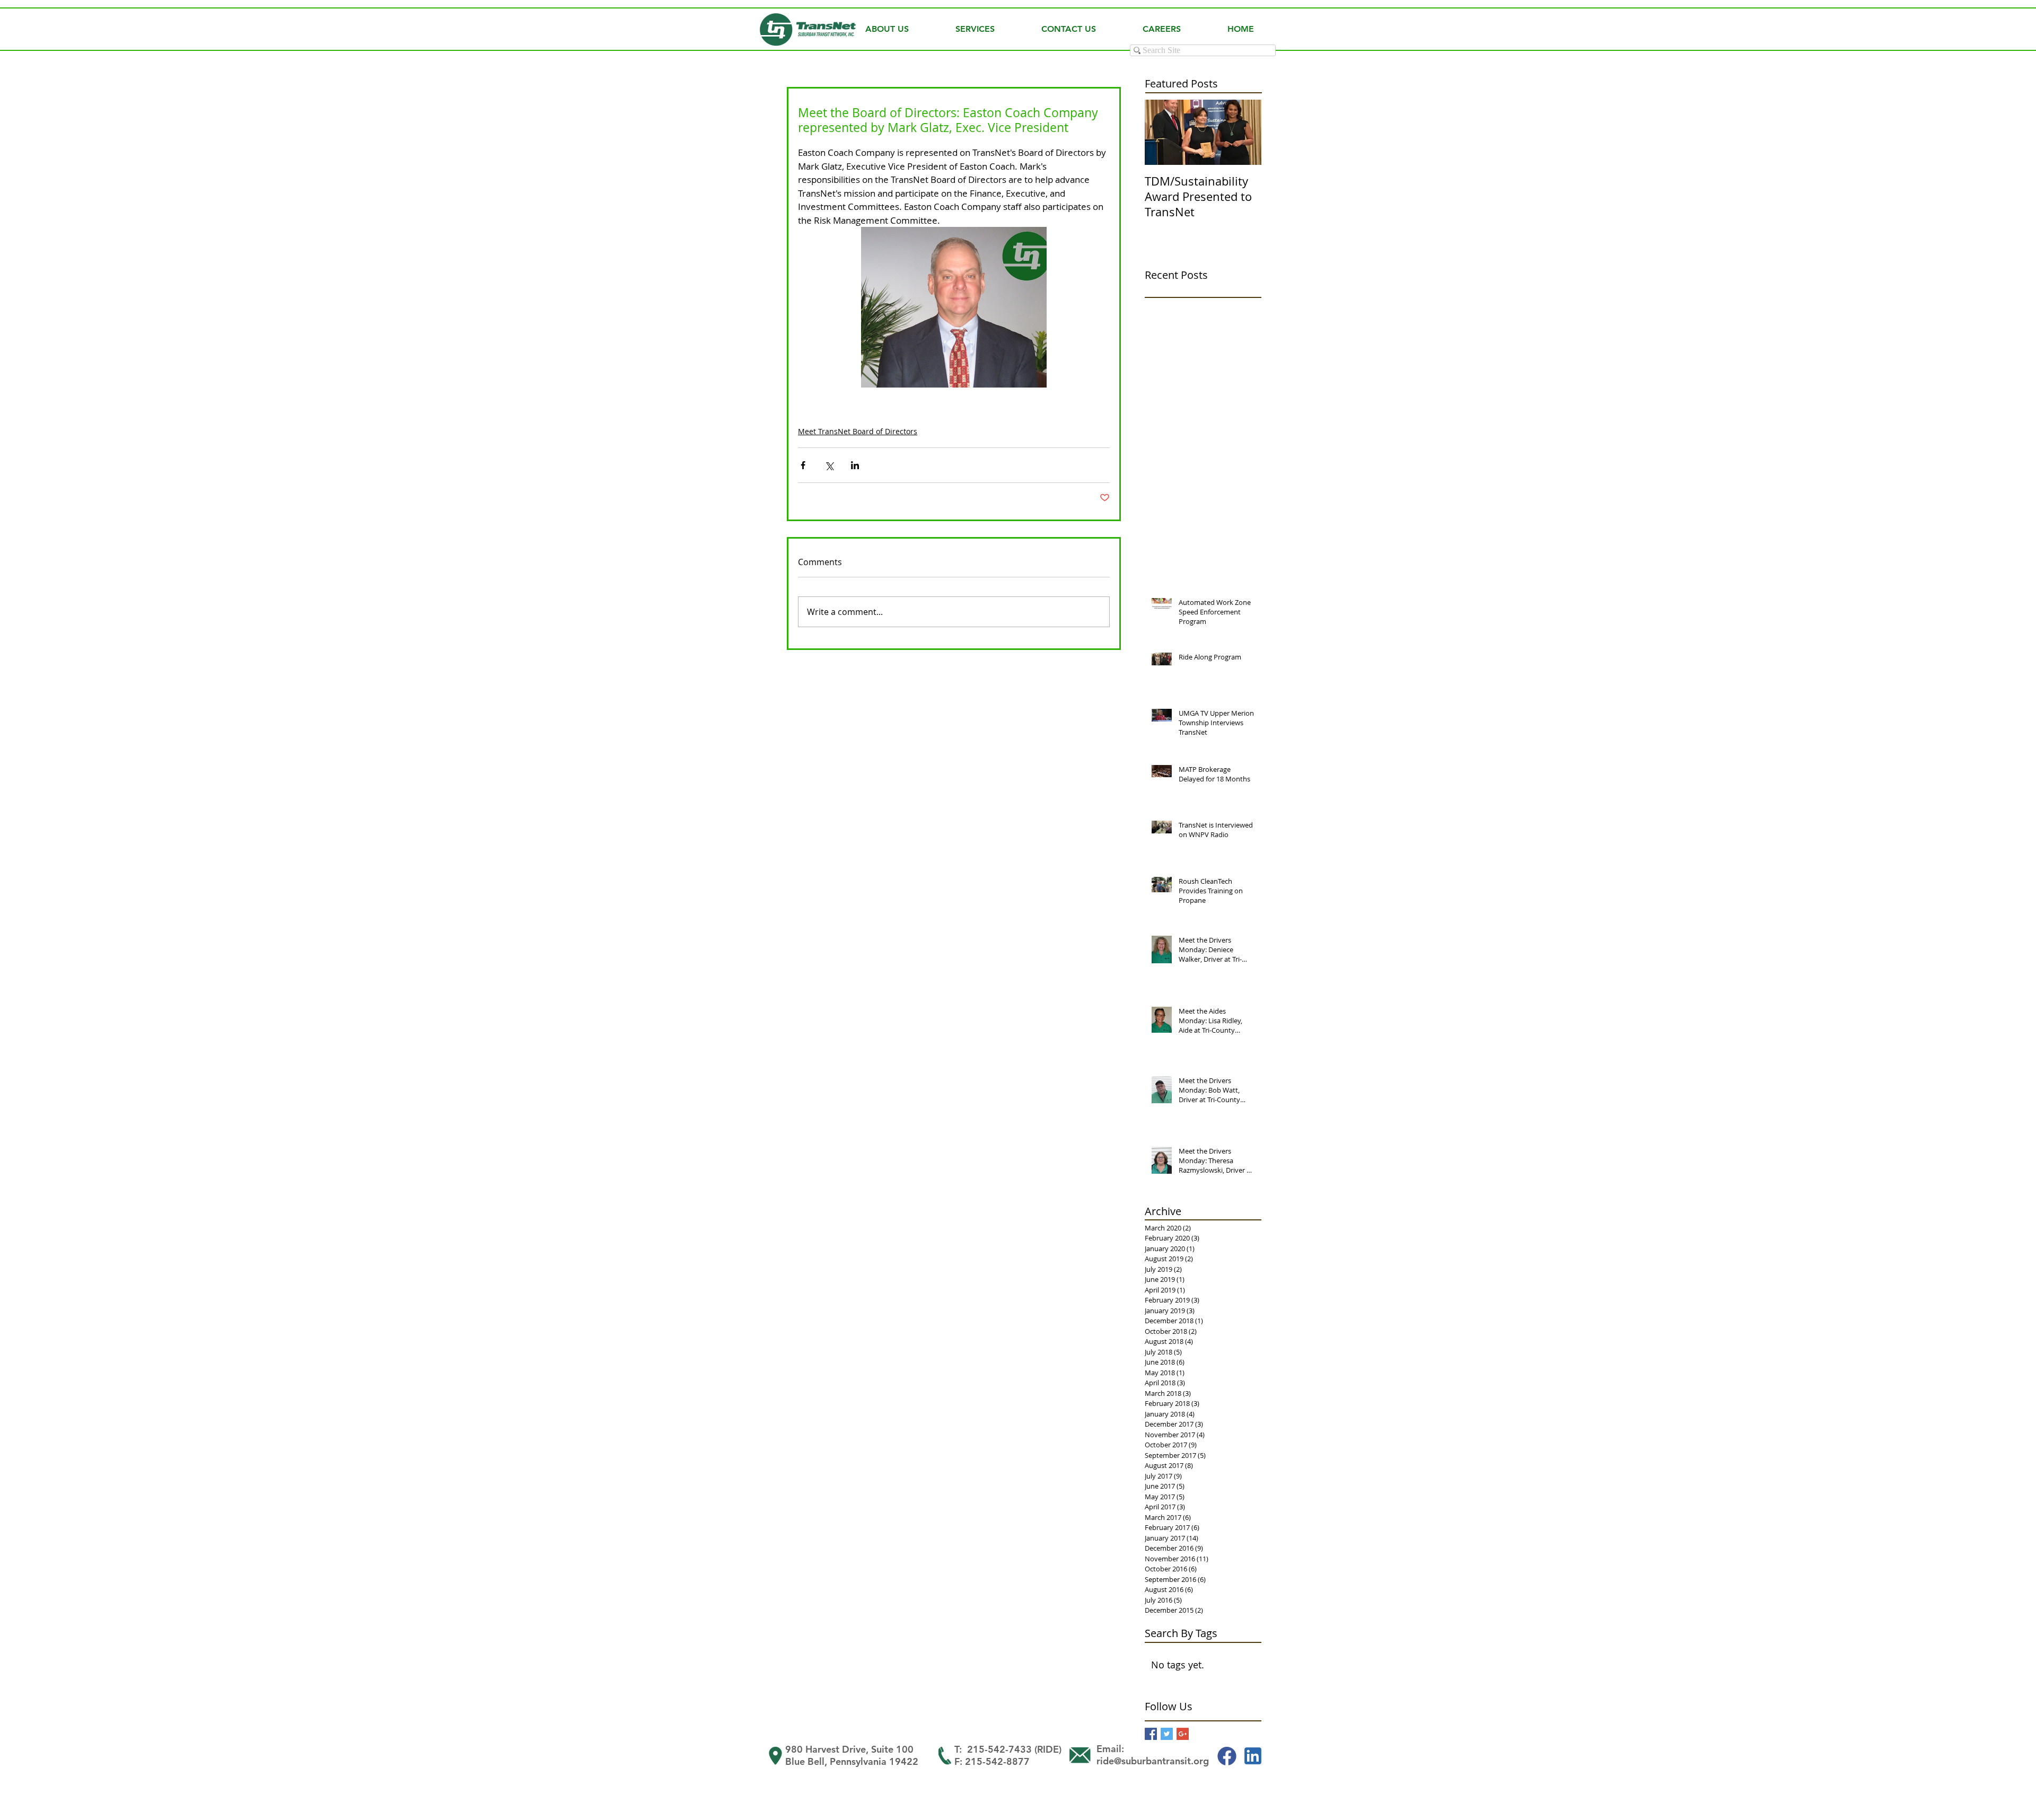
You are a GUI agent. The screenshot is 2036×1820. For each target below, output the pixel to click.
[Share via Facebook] (803, 465)
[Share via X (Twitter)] (829, 465)
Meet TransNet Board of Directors (858, 431)
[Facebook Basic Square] (1151, 1734)
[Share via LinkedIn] (855, 465)
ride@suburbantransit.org (1153, 1761)
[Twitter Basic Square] (1167, 1734)
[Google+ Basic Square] (1183, 1734)
